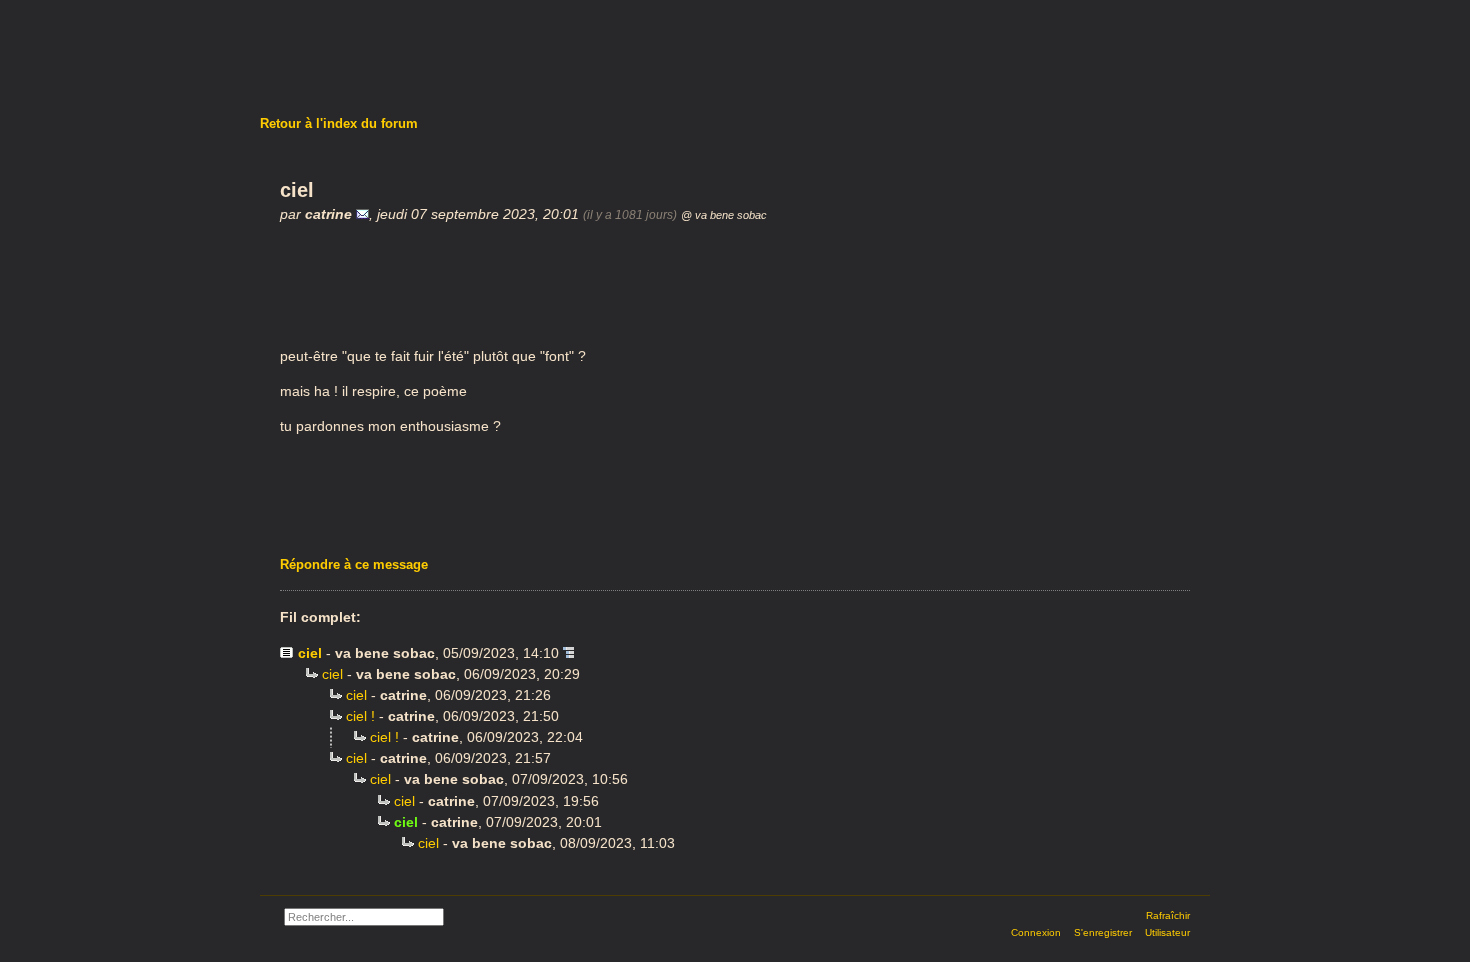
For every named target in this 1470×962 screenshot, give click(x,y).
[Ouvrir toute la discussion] (568, 653)
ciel (310, 653)
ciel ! (360, 716)
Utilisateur (1167, 932)
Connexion (1036, 932)
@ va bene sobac (724, 215)
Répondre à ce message (354, 564)
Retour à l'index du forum (339, 123)
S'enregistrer (1103, 932)
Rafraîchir (1168, 915)
